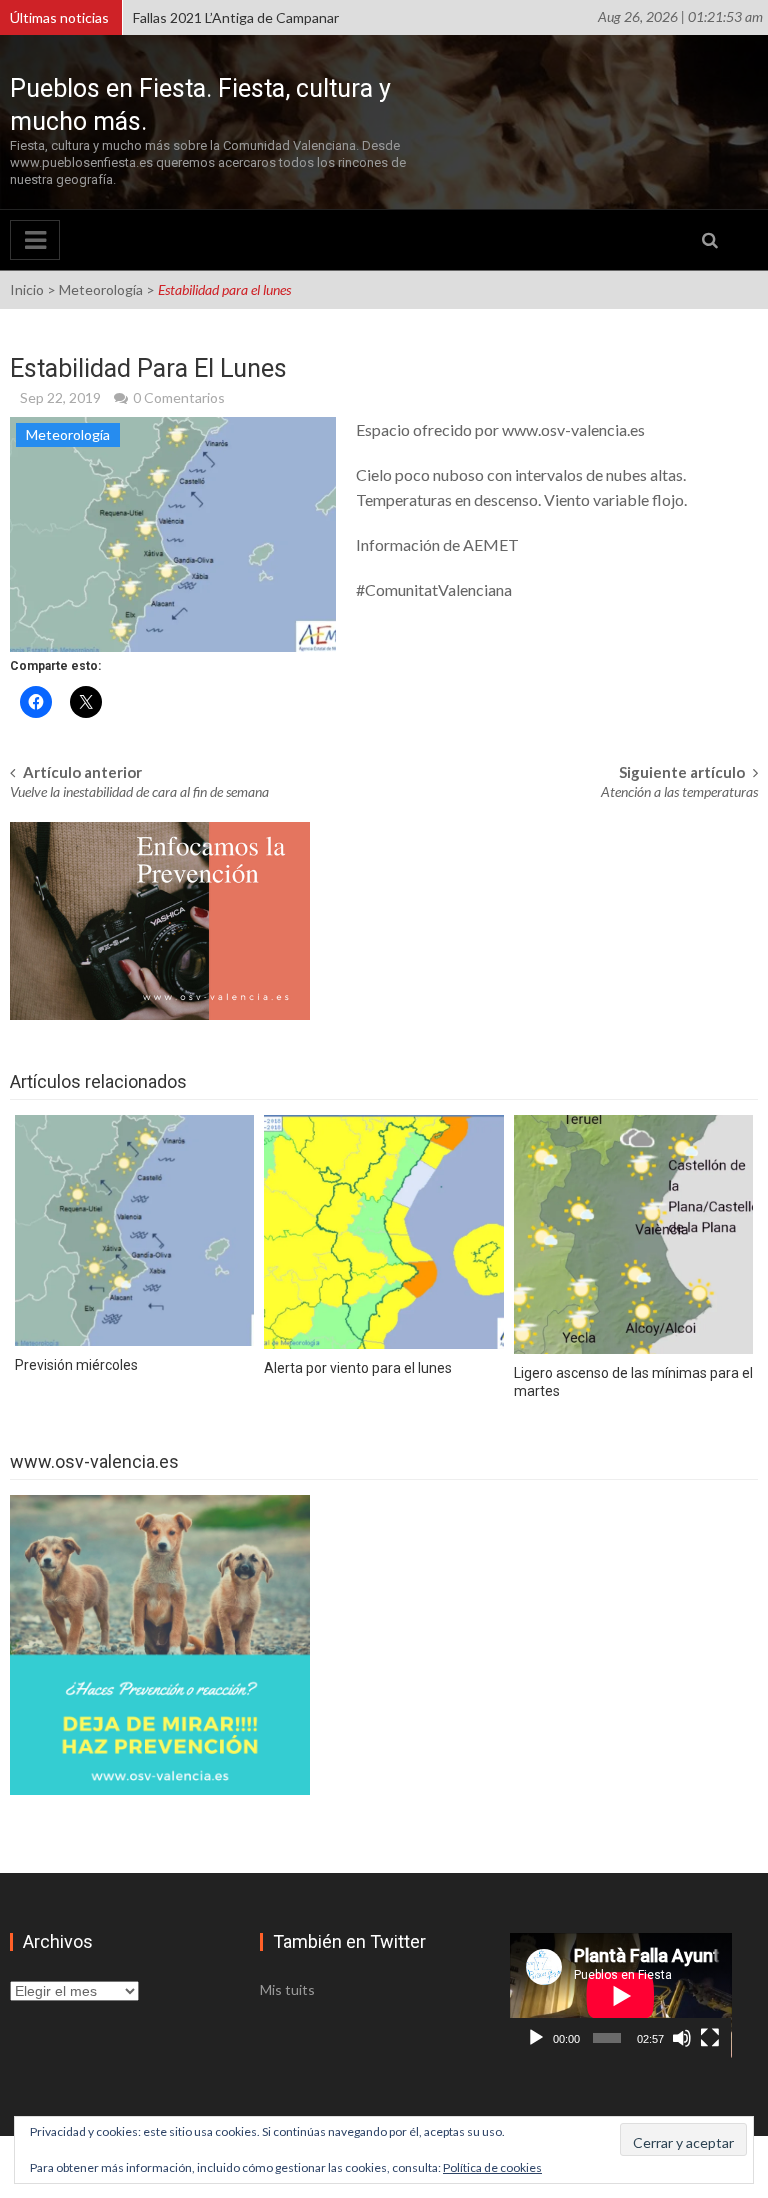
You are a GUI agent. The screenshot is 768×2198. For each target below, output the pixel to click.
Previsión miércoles (76, 1365)
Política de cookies (492, 2167)
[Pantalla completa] (710, 2038)
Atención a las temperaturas (679, 791)
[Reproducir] (536, 2038)
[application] (621, 1995)
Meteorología (101, 289)
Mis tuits (287, 1989)
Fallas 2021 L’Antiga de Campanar (236, 17)
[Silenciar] (682, 2038)
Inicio (27, 289)
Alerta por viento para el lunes (358, 1368)
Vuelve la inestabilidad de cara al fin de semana (139, 791)
